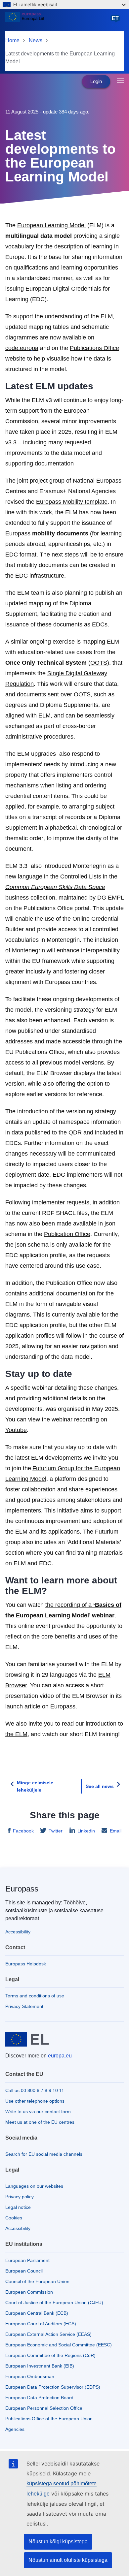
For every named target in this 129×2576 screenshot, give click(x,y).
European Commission (29, 2292)
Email (116, 1831)
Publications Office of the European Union (49, 2419)
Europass (22, 1889)
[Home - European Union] (57, 21)
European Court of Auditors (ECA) (41, 2324)
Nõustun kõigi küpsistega (58, 2542)
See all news (100, 1786)
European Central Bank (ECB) (37, 2313)
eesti (116, 21)
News (36, 40)
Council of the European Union (37, 2281)
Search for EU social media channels (44, 2154)
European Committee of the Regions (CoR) (50, 2355)
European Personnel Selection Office (44, 2408)
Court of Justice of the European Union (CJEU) (54, 2303)
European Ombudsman (30, 2376)
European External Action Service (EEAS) (48, 2334)
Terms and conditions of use (35, 1996)
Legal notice (18, 2207)
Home (12, 40)
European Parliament (27, 2260)
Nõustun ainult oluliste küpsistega (68, 2560)
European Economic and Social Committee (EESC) (59, 2345)
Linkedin (86, 1831)
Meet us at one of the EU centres (40, 2122)
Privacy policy (20, 2197)
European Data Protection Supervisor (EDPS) (53, 2387)
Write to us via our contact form (38, 2112)
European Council (24, 2271)
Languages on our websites (34, 2186)
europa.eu (60, 2056)
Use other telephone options (35, 2101)
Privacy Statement (24, 2006)
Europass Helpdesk (26, 1964)
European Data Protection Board (39, 2398)
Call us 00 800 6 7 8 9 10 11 (35, 2090)
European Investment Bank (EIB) (40, 2366)
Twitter (56, 1831)
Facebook (23, 1831)
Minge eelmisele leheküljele (35, 1786)
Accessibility (18, 1932)
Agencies (15, 2429)
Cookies (14, 2218)
